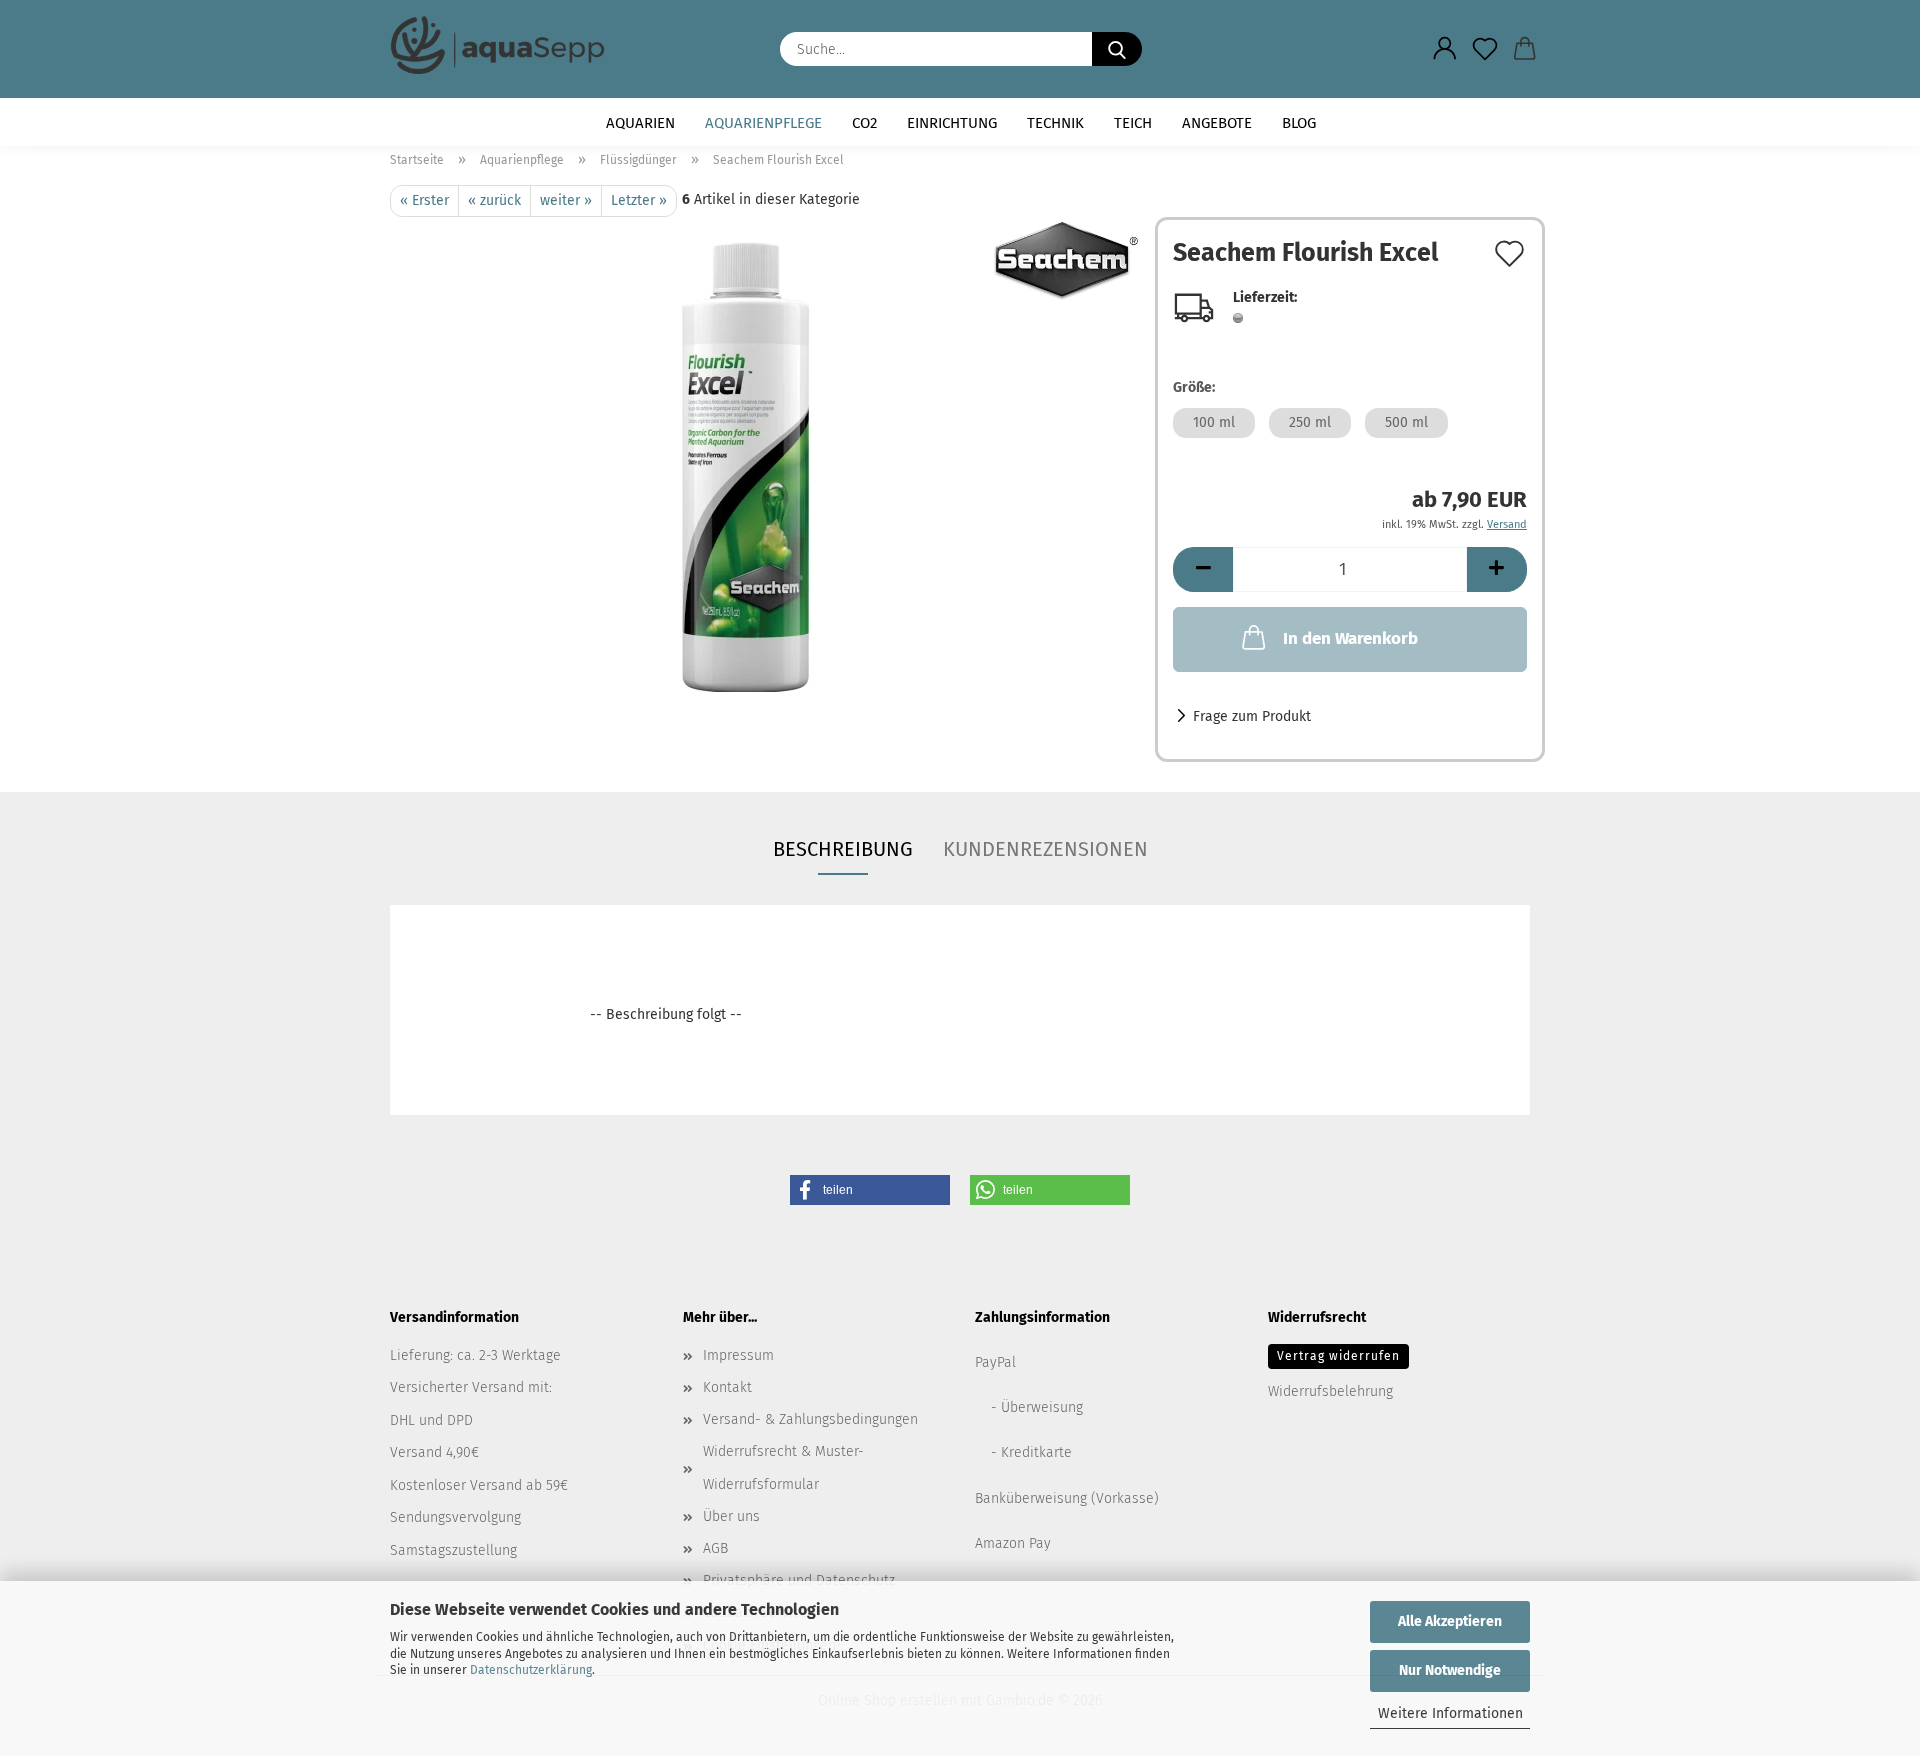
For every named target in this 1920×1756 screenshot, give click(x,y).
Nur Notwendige (1450, 1670)
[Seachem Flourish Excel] (765, 466)
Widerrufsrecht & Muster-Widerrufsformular (783, 1467)
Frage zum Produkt (1252, 716)
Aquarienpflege (763, 123)
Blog (1299, 123)
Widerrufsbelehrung (1330, 1391)
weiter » (566, 200)
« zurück (494, 200)
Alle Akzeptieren (1450, 1621)
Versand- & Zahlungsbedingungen (810, 1419)
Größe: (1194, 387)
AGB (715, 1548)
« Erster (424, 200)
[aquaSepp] (505, 45)
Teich (1133, 123)
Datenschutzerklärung (531, 1670)
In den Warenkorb (1350, 638)
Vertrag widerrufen (1338, 1356)
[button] (1445, 49)
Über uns (731, 1516)
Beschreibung (843, 849)
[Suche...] (1117, 49)
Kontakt (727, 1387)
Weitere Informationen (1450, 1713)
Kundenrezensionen (1045, 849)
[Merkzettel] (1485, 49)
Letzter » (639, 200)
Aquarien (640, 123)
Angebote (1217, 123)
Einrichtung (952, 123)
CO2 (864, 123)
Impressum (738, 1355)
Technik (1055, 123)
